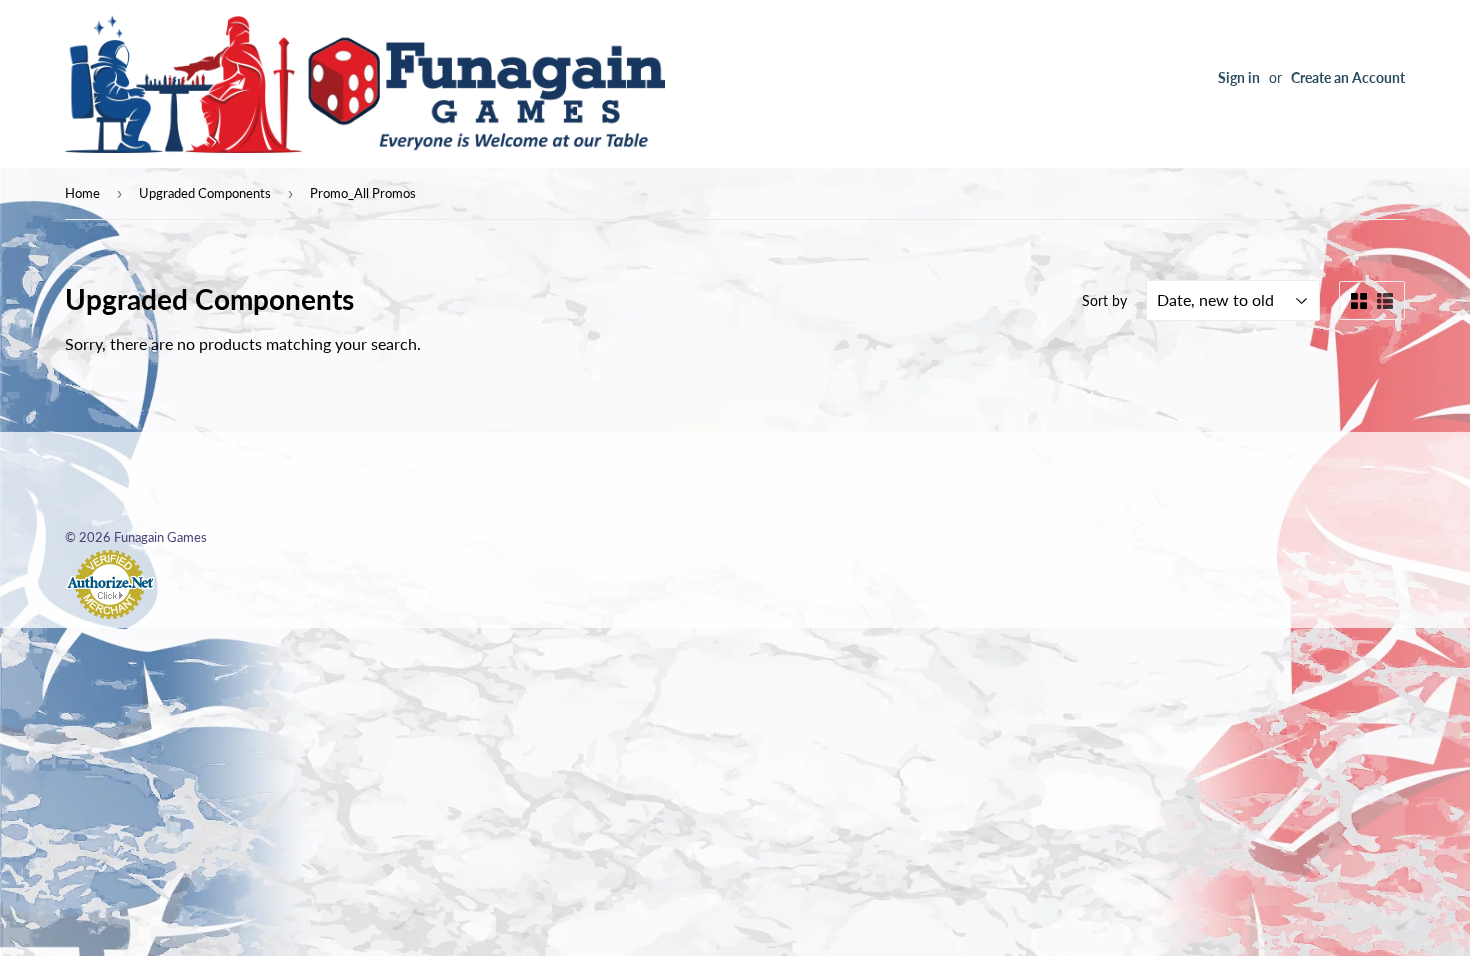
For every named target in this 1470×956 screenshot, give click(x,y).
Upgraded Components (205, 193)
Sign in (1239, 78)
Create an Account (1348, 78)
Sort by (1104, 300)
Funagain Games (160, 537)
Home (82, 193)
